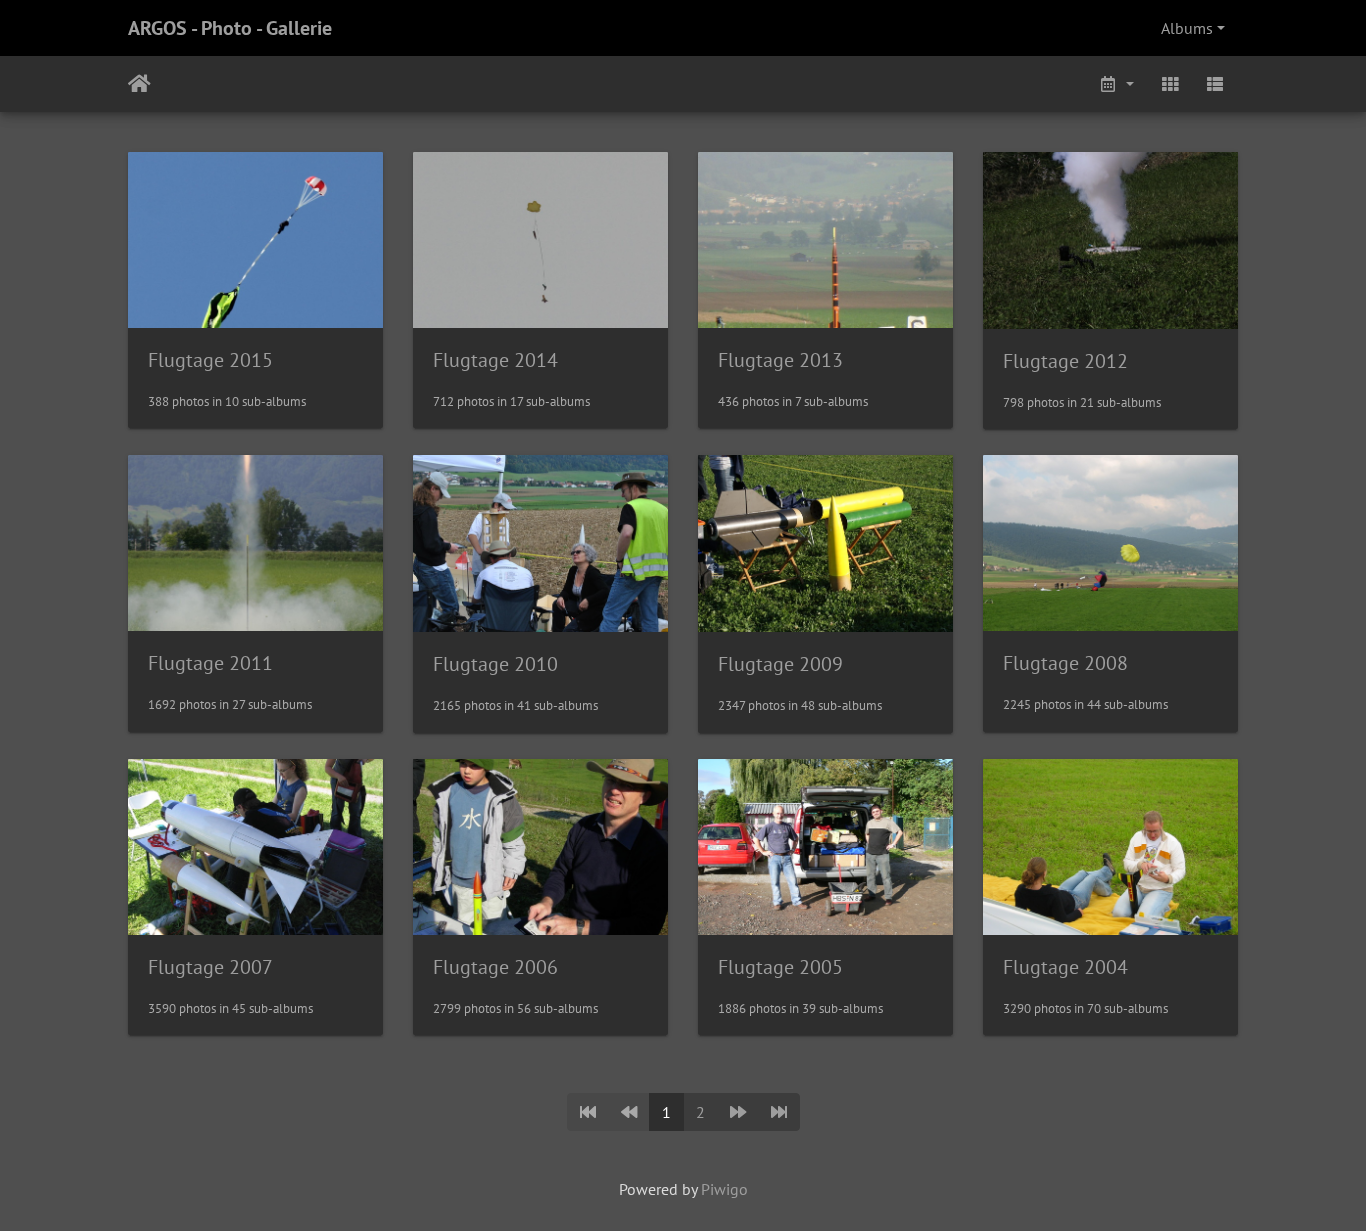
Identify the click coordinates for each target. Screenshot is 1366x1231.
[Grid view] (1170, 84)
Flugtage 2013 (780, 360)
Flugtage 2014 (495, 360)
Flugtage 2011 (210, 663)
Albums (1187, 28)
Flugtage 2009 (780, 664)
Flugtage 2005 (780, 967)
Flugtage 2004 (1065, 967)
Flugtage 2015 (210, 360)
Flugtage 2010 (495, 664)
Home (139, 84)
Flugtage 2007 (210, 967)
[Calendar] (1116, 84)
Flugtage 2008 (1065, 663)
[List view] (1215, 84)
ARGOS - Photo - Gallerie (230, 28)
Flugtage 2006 (495, 967)
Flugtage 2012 (1065, 361)
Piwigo (724, 1189)
